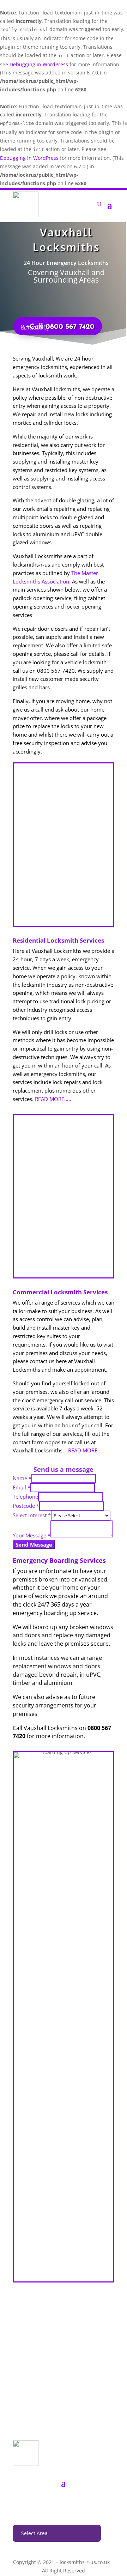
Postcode (26, 1506)
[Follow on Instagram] (78, 2504)
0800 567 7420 (64, 2414)
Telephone (25, 1496)
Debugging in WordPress (39, 64)
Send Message (34, 1544)
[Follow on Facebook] (49, 2504)
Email (22, 1487)
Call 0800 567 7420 (62, 327)
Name (22, 1478)
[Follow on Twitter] (64, 2504)
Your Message (32, 1535)
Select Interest (32, 1515)
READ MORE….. (53, 1099)
